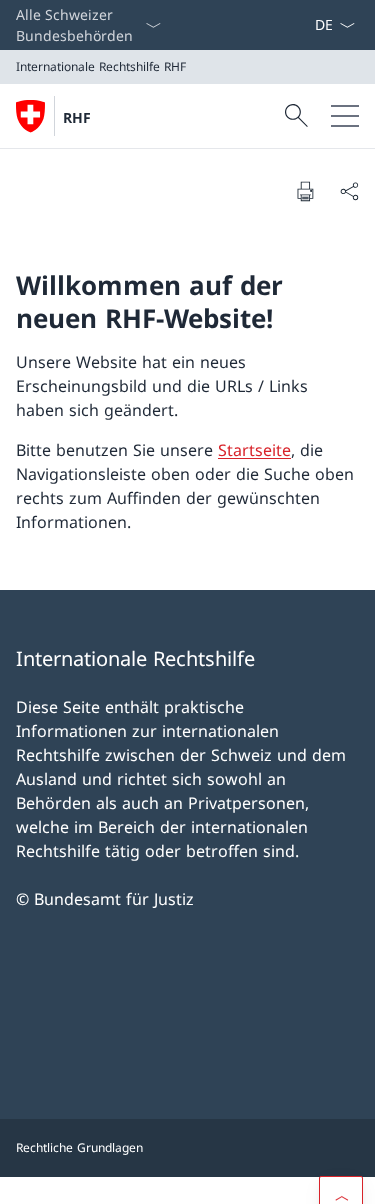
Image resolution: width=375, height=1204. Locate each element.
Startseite (254, 450)
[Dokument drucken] (305, 191)
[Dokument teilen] (349, 191)
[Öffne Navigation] (345, 116)
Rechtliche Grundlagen (79, 1147)
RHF (77, 117)
